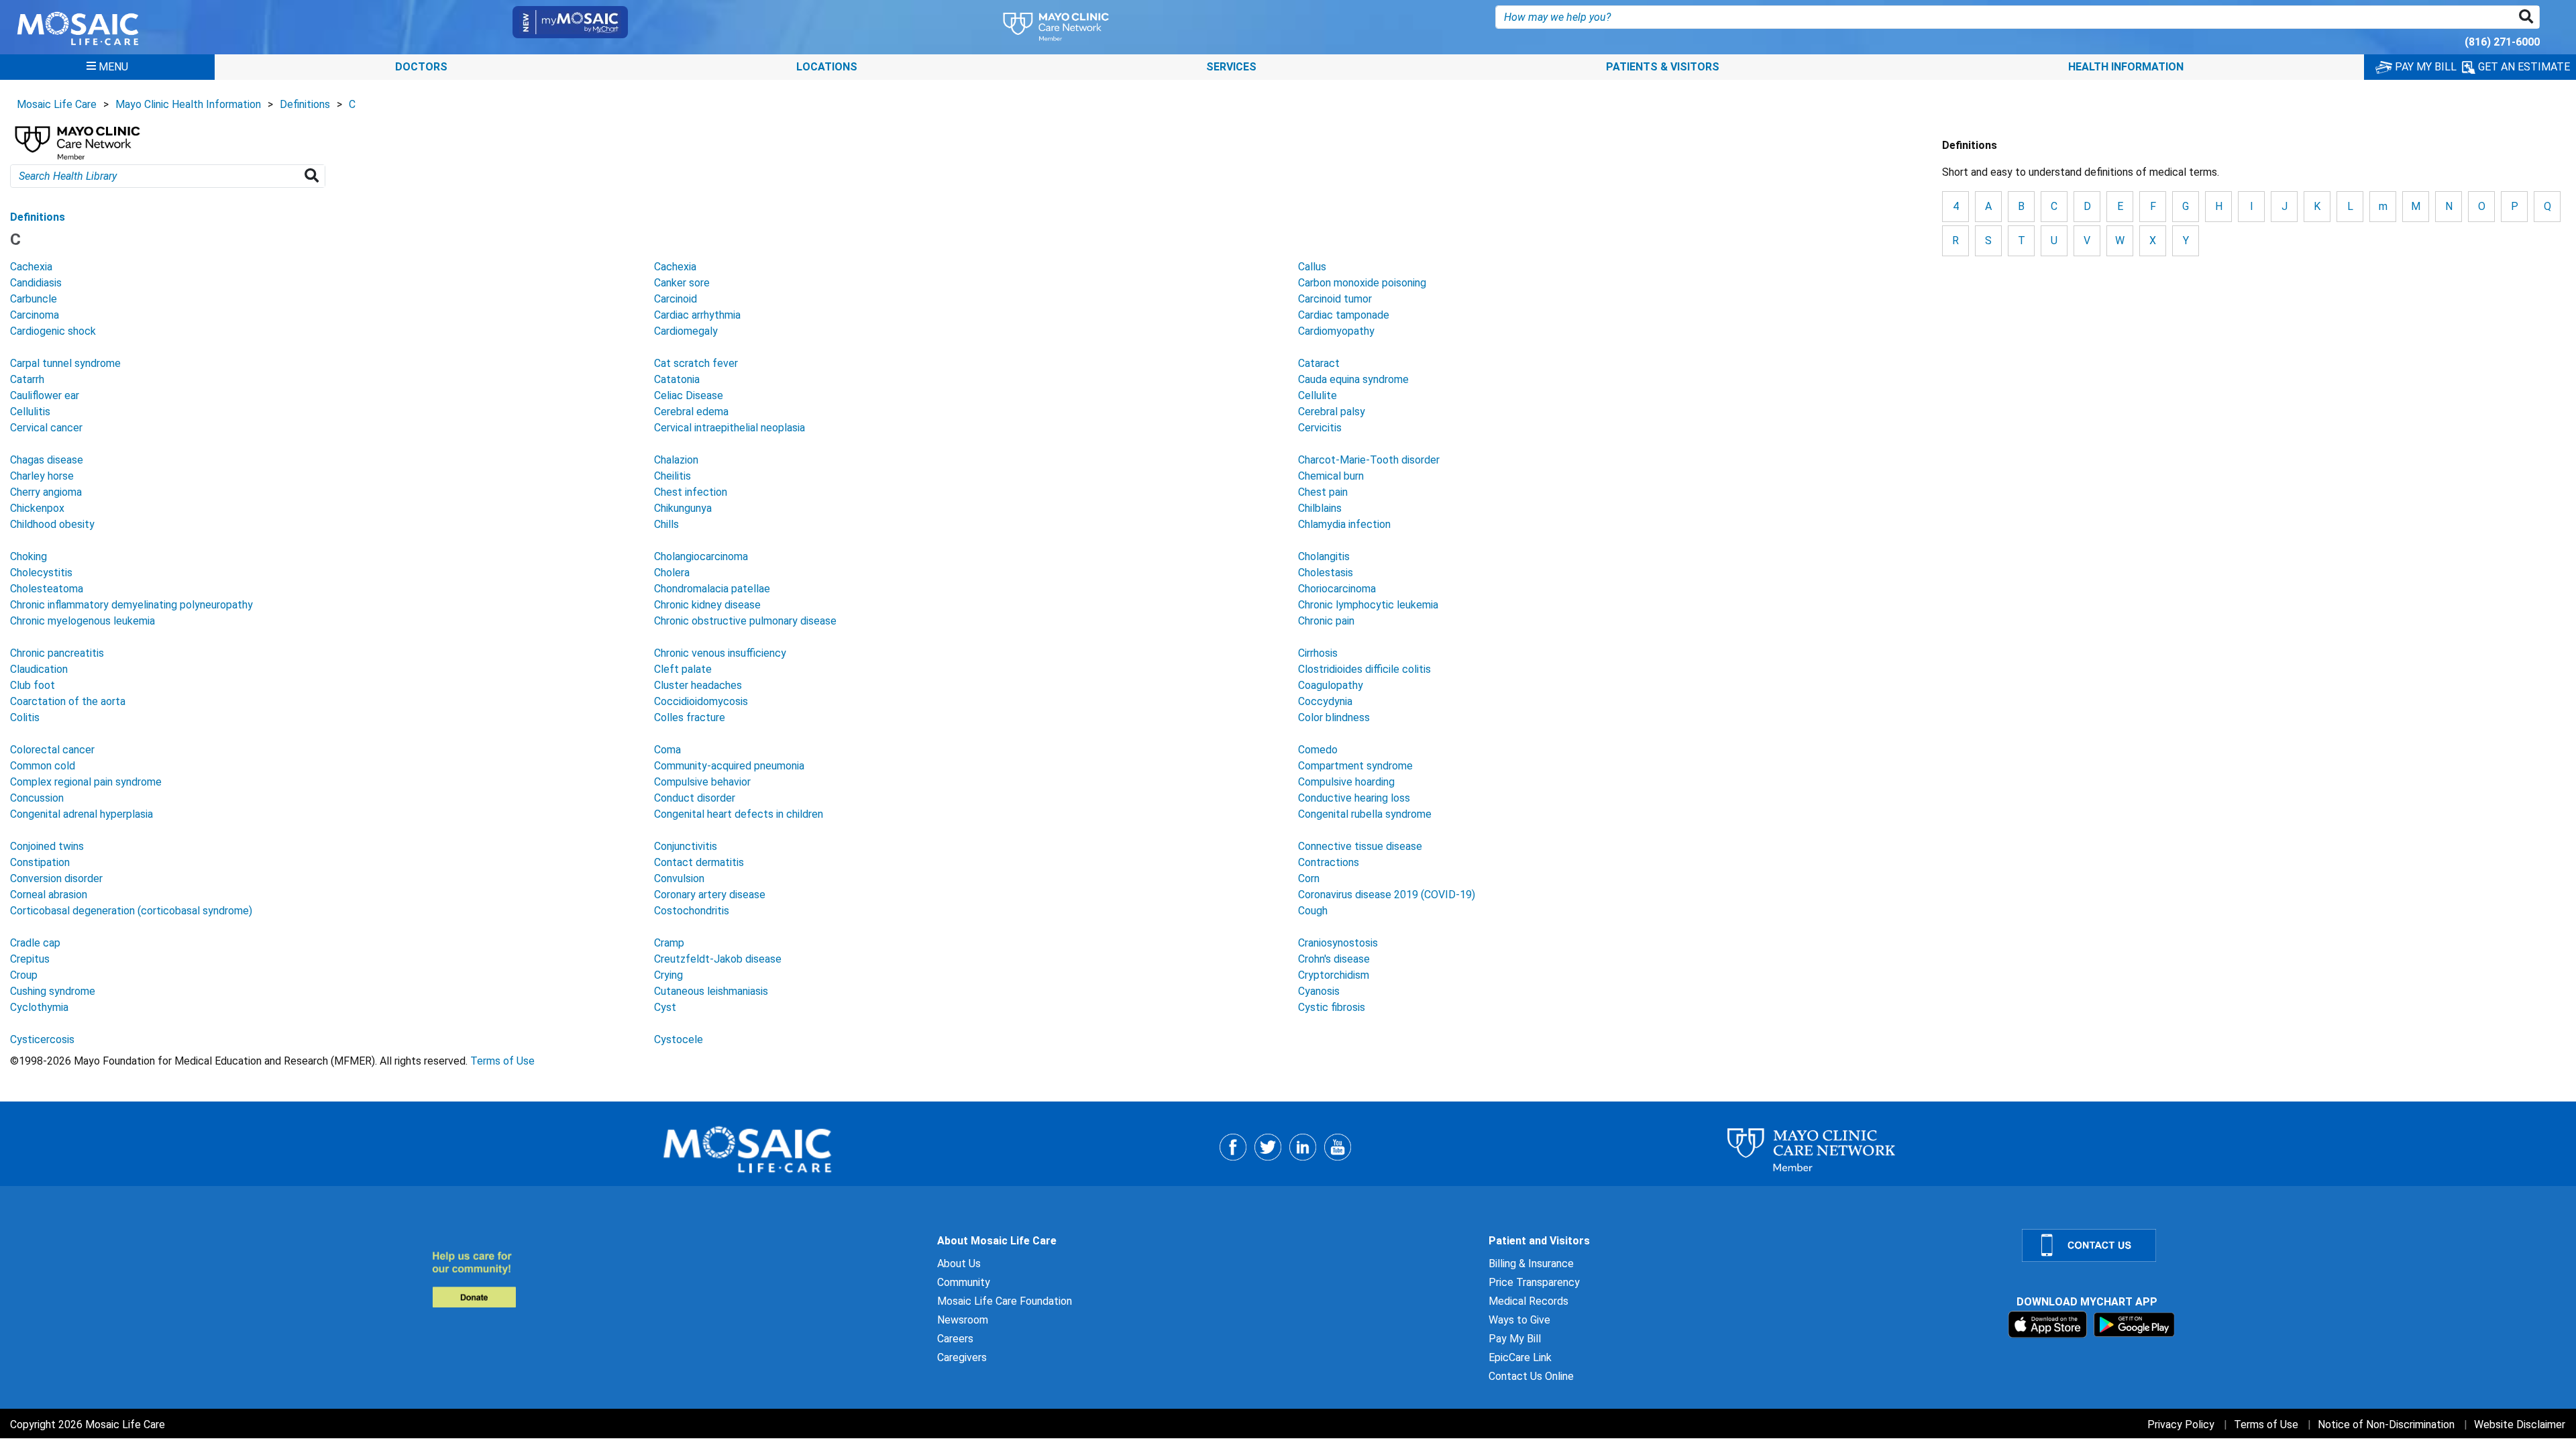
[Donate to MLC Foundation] (677, 1279)
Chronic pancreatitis (57, 653)
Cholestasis (1326, 573)
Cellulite (1318, 395)
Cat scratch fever (696, 363)
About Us (959, 1264)
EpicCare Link (1520, 1357)
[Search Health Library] (314, 176)
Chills (666, 524)
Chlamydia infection (1344, 524)
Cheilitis (673, 476)
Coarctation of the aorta (68, 701)
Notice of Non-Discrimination (2386, 1425)
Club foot (33, 685)
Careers (955, 1339)
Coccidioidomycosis (701, 701)
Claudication (39, 669)
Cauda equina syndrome (1353, 379)
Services (1231, 67)
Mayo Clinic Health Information (188, 104)
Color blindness (1334, 717)
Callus (1312, 267)
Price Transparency (1534, 1282)
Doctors (421, 67)
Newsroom (963, 1320)
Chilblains (1320, 508)
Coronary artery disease (710, 895)
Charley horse (42, 476)
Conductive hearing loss (1354, 798)
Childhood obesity (52, 524)
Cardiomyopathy (1336, 331)
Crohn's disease (1334, 959)
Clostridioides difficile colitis (1364, 669)
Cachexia (31, 267)
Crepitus (30, 959)
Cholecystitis (41, 573)
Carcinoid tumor (1335, 299)
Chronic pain (1326, 621)
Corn (1309, 878)
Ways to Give (1519, 1320)
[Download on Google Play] (2134, 1324)
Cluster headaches (698, 685)
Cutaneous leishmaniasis (711, 991)
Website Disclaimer (2520, 1425)
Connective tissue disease (1360, 846)
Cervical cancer (46, 428)
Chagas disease (47, 460)
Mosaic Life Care (57, 104)
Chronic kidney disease (707, 605)
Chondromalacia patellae (712, 589)
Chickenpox (37, 508)
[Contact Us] (2291, 1245)
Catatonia (677, 379)
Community (964, 1282)
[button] (2529, 17)
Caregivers (962, 1357)
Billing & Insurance (1531, 1264)
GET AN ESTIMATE (2523, 67)
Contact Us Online (1531, 1376)
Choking (29, 556)
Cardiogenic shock (53, 331)
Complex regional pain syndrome (86, 782)
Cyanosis (1319, 991)
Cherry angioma (46, 492)
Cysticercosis (42, 1039)
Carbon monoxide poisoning (1362, 283)
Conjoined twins (47, 846)
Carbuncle (34, 299)
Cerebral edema (691, 412)
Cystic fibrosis (1332, 1007)
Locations (827, 67)
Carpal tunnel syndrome (65, 363)
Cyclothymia (39, 1007)
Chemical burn (1331, 476)
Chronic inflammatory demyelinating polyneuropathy (131, 605)
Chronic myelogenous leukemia (83, 621)
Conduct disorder (695, 798)
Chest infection (691, 492)
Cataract (1319, 363)
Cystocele (679, 1039)
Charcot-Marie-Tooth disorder (1369, 460)
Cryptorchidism (1334, 975)
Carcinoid (676, 299)
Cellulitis (30, 412)
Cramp (669, 943)
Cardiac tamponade (1344, 315)
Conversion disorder (56, 878)
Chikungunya (683, 508)
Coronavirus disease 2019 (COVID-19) (1387, 895)
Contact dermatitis (699, 862)
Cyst (665, 1007)
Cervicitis (1320, 428)
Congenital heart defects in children (739, 814)
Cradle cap (35, 943)
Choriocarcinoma (1337, 589)
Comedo (1318, 750)
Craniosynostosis (1338, 943)
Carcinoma (35, 315)
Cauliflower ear (45, 395)
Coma (667, 750)
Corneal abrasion (49, 895)
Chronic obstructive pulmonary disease (745, 621)
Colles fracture (690, 717)
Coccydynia (1325, 701)
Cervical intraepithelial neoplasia (730, 428)
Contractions (1329, 862)
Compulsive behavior (702, 782)
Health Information (2126, 67)
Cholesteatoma (47, 589)
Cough (1313, 911)
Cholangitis (1324, 556)
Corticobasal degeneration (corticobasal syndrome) (131, 911)
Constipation (40, 862)
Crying (668, 975)
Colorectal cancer (52, 750)
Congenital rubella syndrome (1365, 814)
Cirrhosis (1318, 653)
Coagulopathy (1331, 685)
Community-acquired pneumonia (729, 766)
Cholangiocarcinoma (701, 556)
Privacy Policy (2181, 1425)
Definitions (305, 104)
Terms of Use (502, 1061)
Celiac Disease (689, 395)
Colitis (25, 717)
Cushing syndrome (53, 991)
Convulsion (679, 878)
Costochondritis (692, 911)
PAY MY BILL (2424, 67)
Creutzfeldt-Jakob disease (718, 959)
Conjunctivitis (686, 846)
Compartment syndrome (1355, 766)
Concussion (37, 798)
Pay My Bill (1515, 1339)
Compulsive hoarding (1346, 782)
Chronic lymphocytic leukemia (1368, 605)
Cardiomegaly (686, 331)
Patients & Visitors (1663, 67)
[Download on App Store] (2049, 1324)
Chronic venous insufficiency (720, 653)
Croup (24, 975)
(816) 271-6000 (2502, 42)
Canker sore (682, 283)
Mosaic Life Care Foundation (1005, 1301)
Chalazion (676, 460)
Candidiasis (36, 283)
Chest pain (1323, 492)
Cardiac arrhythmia (697, 315)
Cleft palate (683, 669)
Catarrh (27, 379)
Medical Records (1528, 1301)
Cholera (672, 573)
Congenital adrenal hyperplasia (82, 814)
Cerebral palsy (1332, 412)
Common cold (43, 766)
